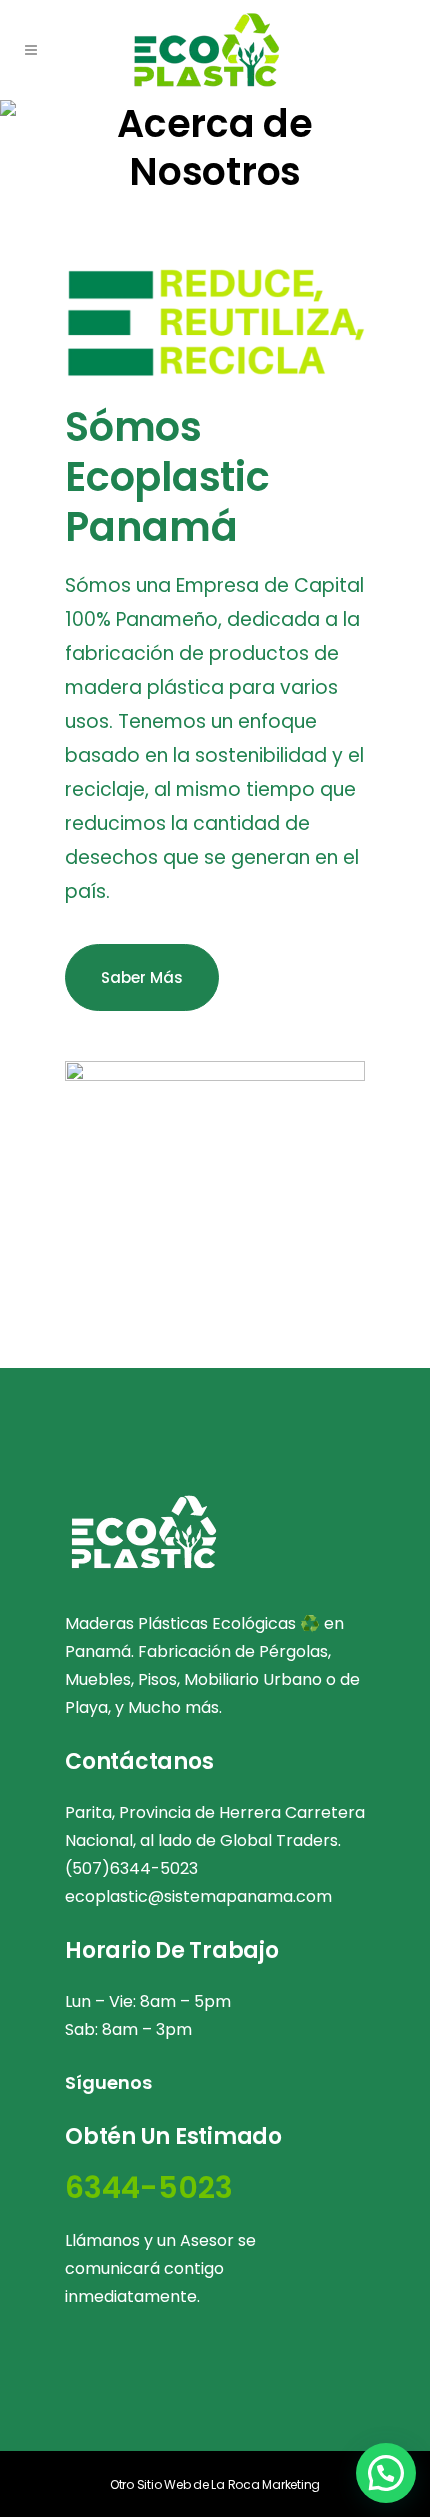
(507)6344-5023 (131, 1868)
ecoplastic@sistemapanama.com (198, 1896)
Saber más (142, 977)
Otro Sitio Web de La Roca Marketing (215, 2484)
